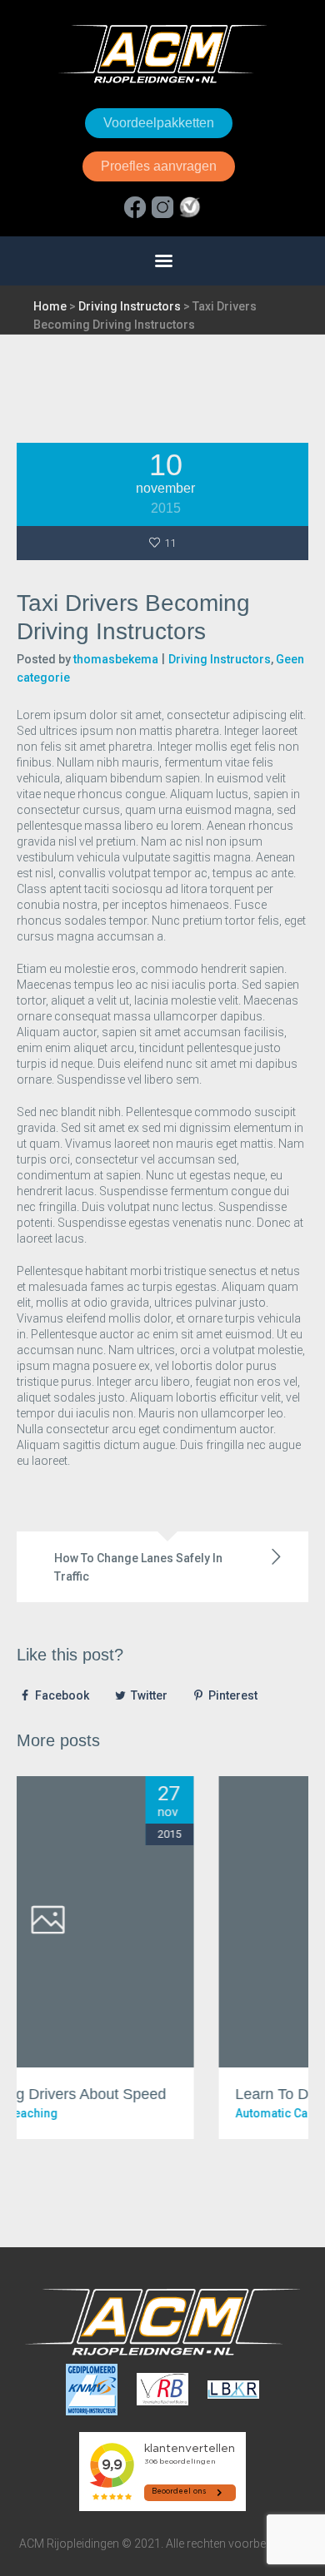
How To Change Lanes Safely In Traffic (138, 1567)
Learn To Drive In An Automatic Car (190, 2094)
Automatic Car (112, 2113)
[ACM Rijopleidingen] (162, 54)
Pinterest (233, 1695)
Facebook (62, 1695)
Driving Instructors (130, 306)
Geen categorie (198, 2113)
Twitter (149, 1695)
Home (50, 306)
